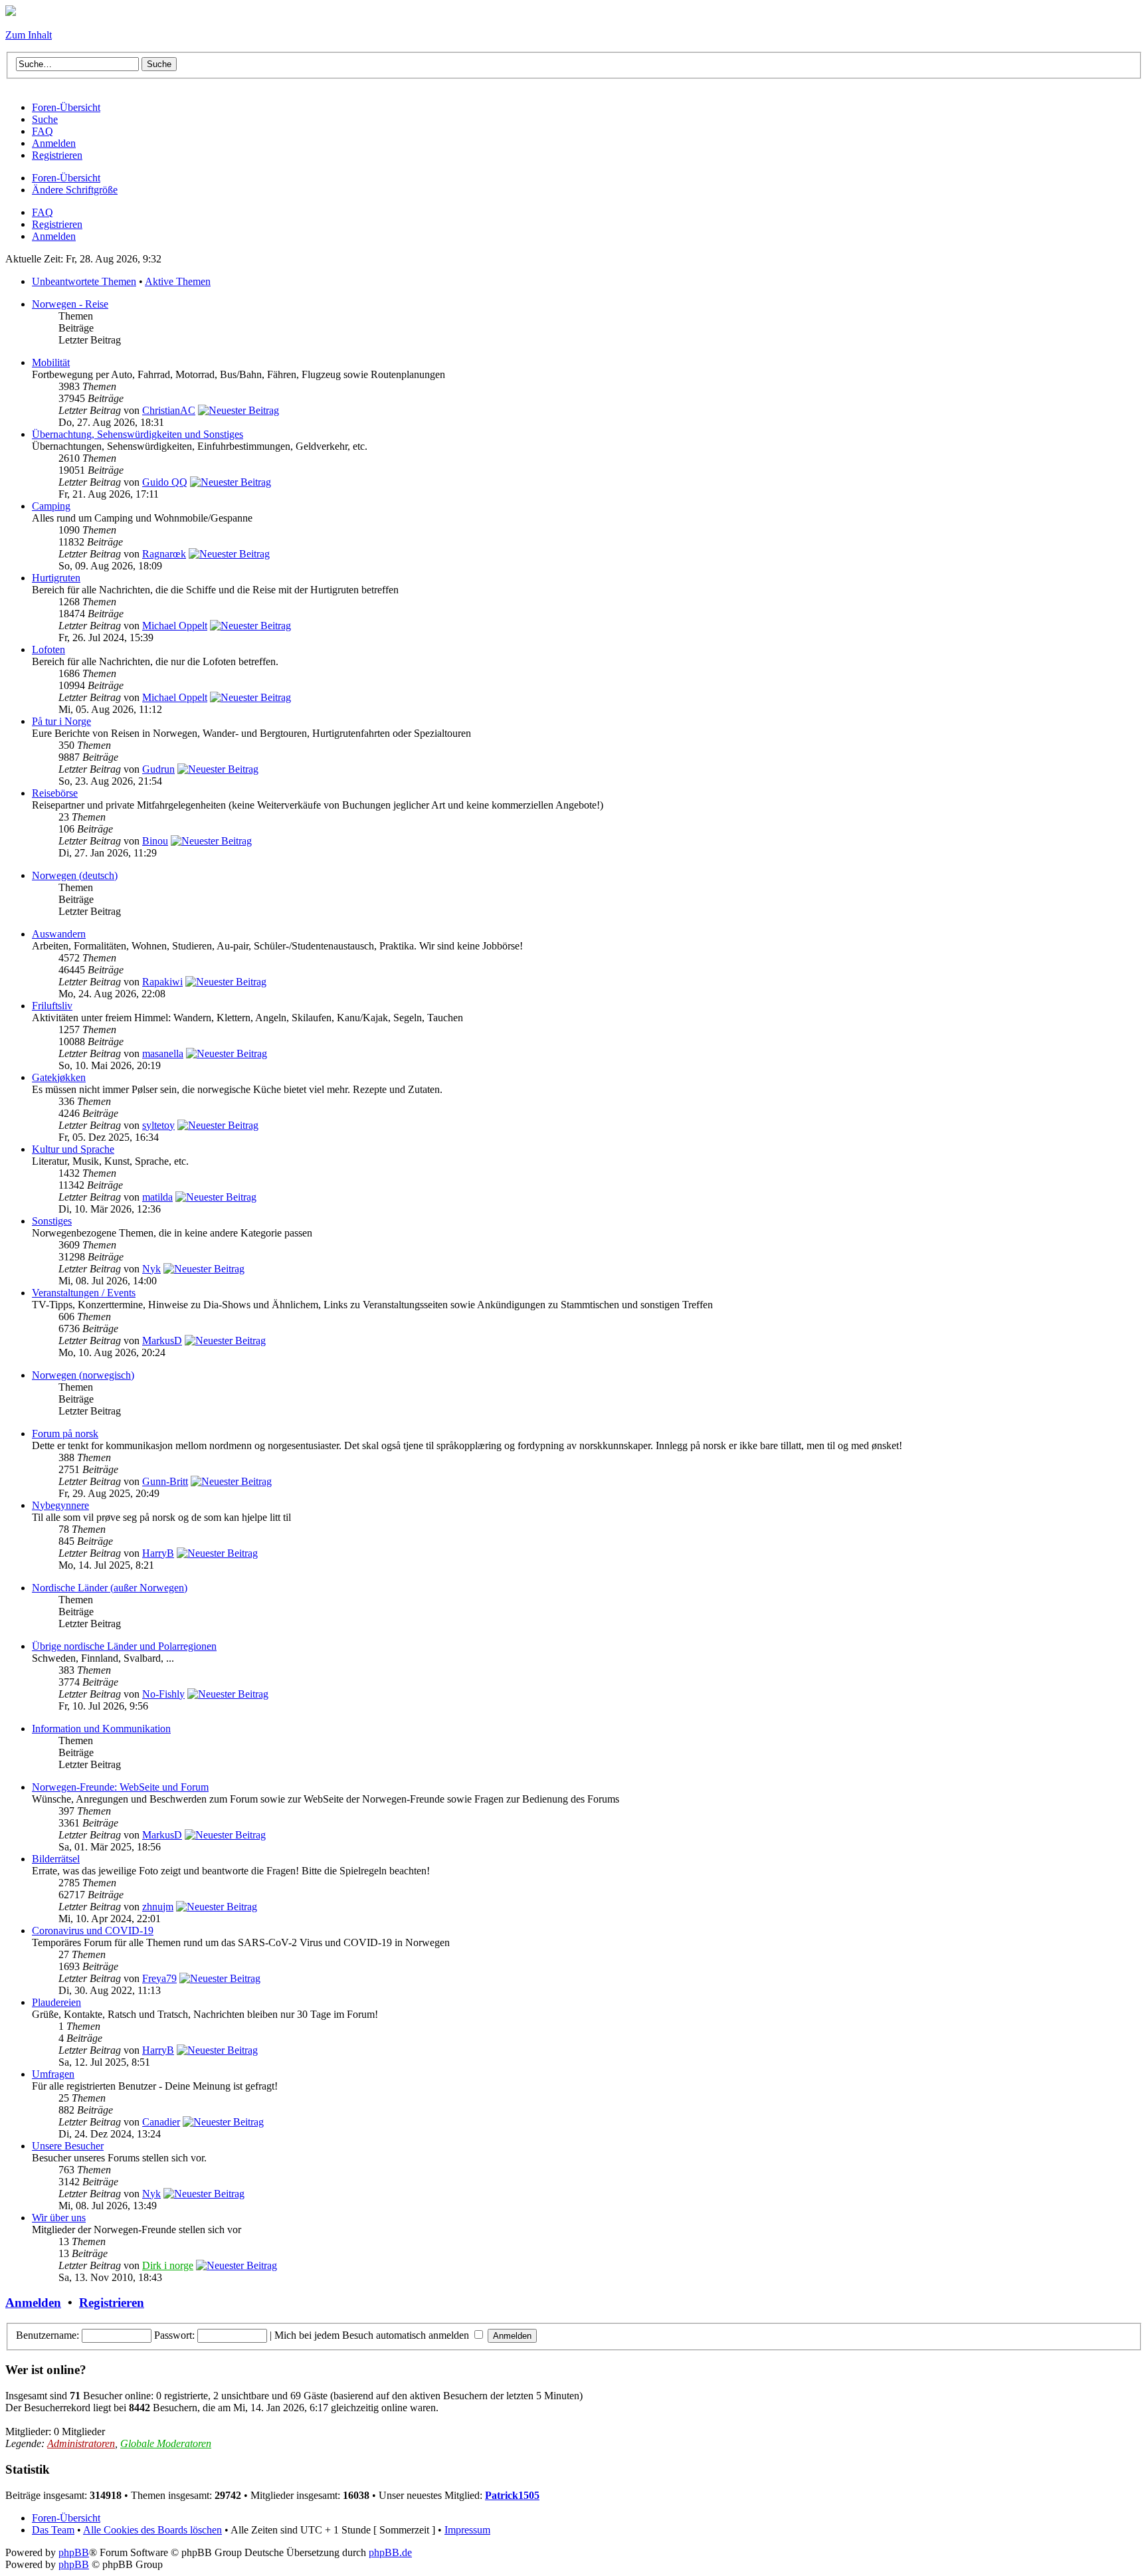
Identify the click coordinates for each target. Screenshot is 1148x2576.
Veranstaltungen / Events (84, 1293)
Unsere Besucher (68, 2146)
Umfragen (53, 2074)
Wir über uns (59, 2218)
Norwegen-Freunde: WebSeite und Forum (120, 1787)
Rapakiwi (162, 982)
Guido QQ (165, 482)
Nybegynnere (60, 1505)
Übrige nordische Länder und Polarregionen (124, 1646)
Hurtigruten (56, 578)
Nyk (151, 1269)
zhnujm (158, 1907)
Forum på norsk (65, 1434)
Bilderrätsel (56, 1859)
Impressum (467, 2530)
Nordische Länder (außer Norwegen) (110, 1588)
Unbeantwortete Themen (84, 281)
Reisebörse (55, 793)
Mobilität (51, 362)
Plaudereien (56, 2002)
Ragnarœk (164, 554)
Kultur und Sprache (73, 1149)
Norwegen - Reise (70, 304)
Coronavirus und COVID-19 (93, 1931)
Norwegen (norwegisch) (83, 1375)
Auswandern (59, 934)
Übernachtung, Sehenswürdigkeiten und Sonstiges (138, 434)
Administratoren (81, 2443)
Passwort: (174, 2335)
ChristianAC (169, 410)
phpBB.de (390, 2552)
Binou (155, 841)
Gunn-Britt (165, 1481)
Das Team (53, 2530)
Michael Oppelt (175, 626)
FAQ (43, 212)
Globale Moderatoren (166, 2443)
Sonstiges (52, 1221)
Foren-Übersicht (66, 178)
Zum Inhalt (29, 35)
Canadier (161, 2122)
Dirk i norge (168, 2265)
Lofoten (48, 649)
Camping (51, 506)
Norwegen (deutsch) (75, 875)
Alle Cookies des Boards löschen (152, 2530)
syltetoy (158, 1125)
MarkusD (162, 1340)
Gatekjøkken (59, 1077)
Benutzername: (48, 2335)
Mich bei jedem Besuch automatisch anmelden (373, 2335)
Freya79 (159, 1978)
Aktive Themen (178, 281)
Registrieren (57, 224)
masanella (163, 1053)
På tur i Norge (61, 721)
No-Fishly (163, 1694)
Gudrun (158, 769)
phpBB (74, 2552)
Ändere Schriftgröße (75, 190)
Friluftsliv (52, 1006)
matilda (157, 1197)
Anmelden (54, 236)
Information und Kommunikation (101, 1729)
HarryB (158, 1553)
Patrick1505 (512, 2495)
